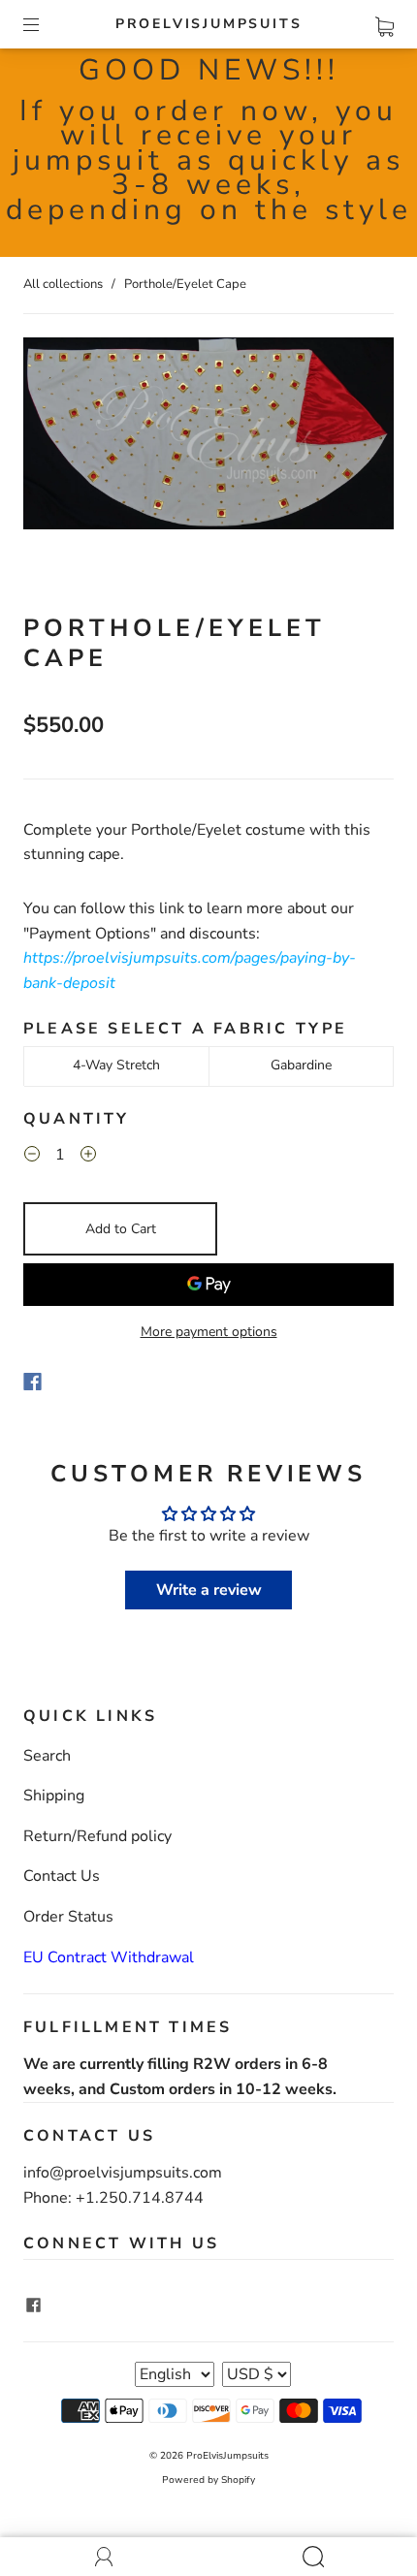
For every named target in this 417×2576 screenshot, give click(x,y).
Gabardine (301, 1065)
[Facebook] (32, 1382)
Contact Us (62, 1876)
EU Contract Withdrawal (109, 1957)
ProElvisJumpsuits (209, 24)
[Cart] (385, 23)
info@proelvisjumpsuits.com (123, 2173)
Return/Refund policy (97, 1836)
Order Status (68, 1917)
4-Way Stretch (116, 1065)
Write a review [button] (209, 1590)
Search (47, 1756)
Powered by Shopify (208, 2480)
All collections (63, 284)
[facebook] (33, 2305)
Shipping (54, 1796)
